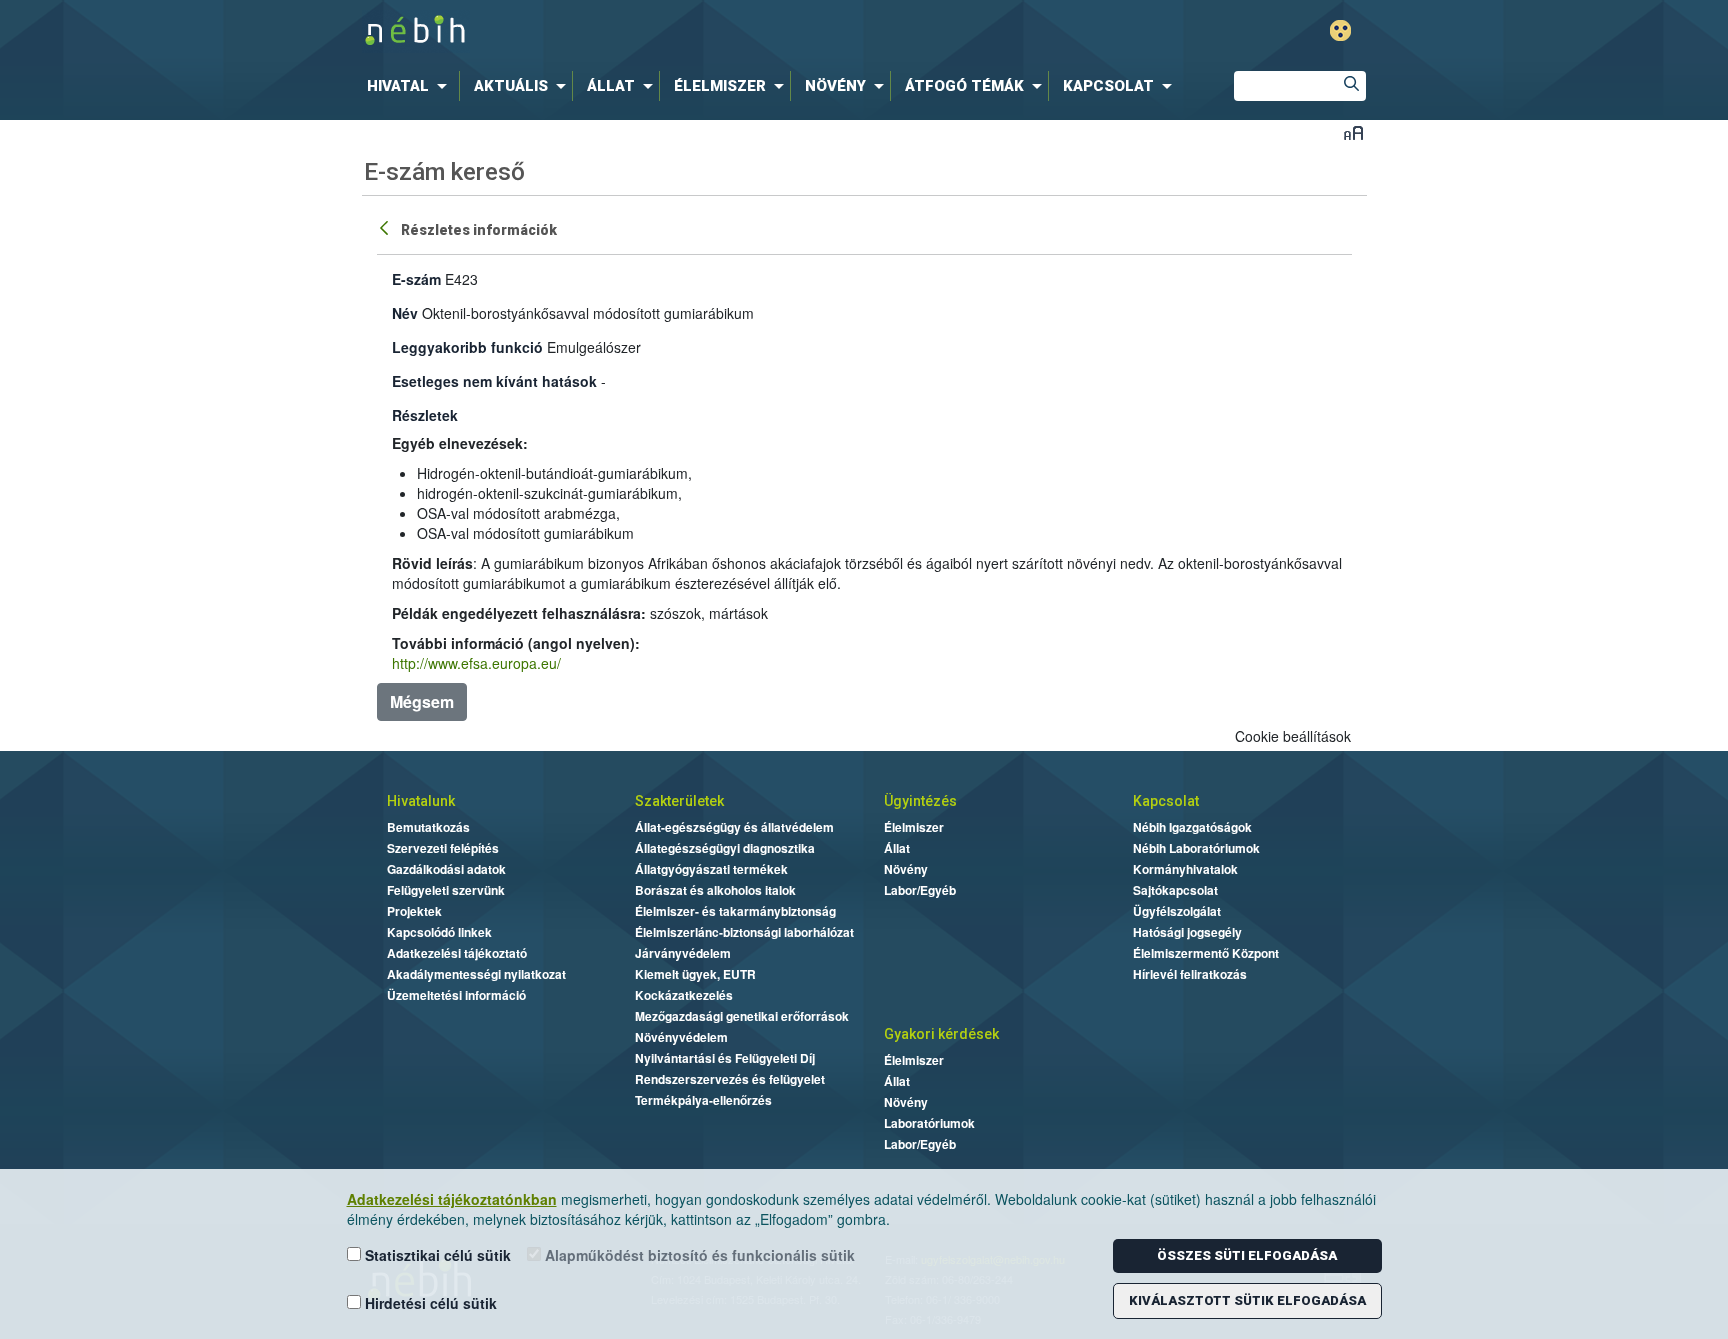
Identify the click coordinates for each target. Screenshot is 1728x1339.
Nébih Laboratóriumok (1196, 848)
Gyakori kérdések (941, 1034)
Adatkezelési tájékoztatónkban (452, 1199)
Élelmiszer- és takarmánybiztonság (735, 911)
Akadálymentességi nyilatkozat (476, 974)
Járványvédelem (683, 953)
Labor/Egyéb (920, 890)
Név (405, 313)
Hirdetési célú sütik (429, 1303)
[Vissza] (386, 227)
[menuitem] (411, 86)
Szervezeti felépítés (443, 848)
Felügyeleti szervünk (446, 890)
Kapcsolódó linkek (439, 932)
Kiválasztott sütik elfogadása (1247, 1300)
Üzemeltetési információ (456, 995)
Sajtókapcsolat (1175, 890)
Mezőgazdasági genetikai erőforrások (742, 1016)
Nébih (651, 31)
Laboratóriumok (929, 1123)
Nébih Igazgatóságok (1192, 827)
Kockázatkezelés (684, 995)
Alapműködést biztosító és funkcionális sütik (698, 1255)
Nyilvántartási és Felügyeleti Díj (725, 1058)
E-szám (416, 279)
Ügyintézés (920, 801)
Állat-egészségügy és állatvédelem (734, 827)
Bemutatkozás (428, 827)
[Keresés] (1351, 86)
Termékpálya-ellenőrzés (703, 1100)
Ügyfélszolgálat (1177, 911)
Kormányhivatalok (1185, 869)
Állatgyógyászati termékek (711, 869)
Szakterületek (679, 801)
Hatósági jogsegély (1187, 932)
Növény (906, 869)
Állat (897, 848)
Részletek (425, 415)
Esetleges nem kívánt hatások (494, 381)
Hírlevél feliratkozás (1190, 974)
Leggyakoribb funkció (467, 347)
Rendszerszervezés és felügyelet (730, 1079)
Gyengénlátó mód (1340, 30)
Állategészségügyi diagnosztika (725, 848)
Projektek (414, 911)
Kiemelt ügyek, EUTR (695, 974)
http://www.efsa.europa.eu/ (476, 663)
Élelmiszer (914, 827)
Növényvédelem (681, 1037)
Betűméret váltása (1353, 132)
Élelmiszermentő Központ (1206, 953)
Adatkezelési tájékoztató (457, 953)
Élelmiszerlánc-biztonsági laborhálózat (744, 932)
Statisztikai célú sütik (436, 1255)
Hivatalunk (421, 801)
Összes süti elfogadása (1247, 1255)
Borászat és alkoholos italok (715, 890)
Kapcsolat (1166, 801)
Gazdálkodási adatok (446, 869)
